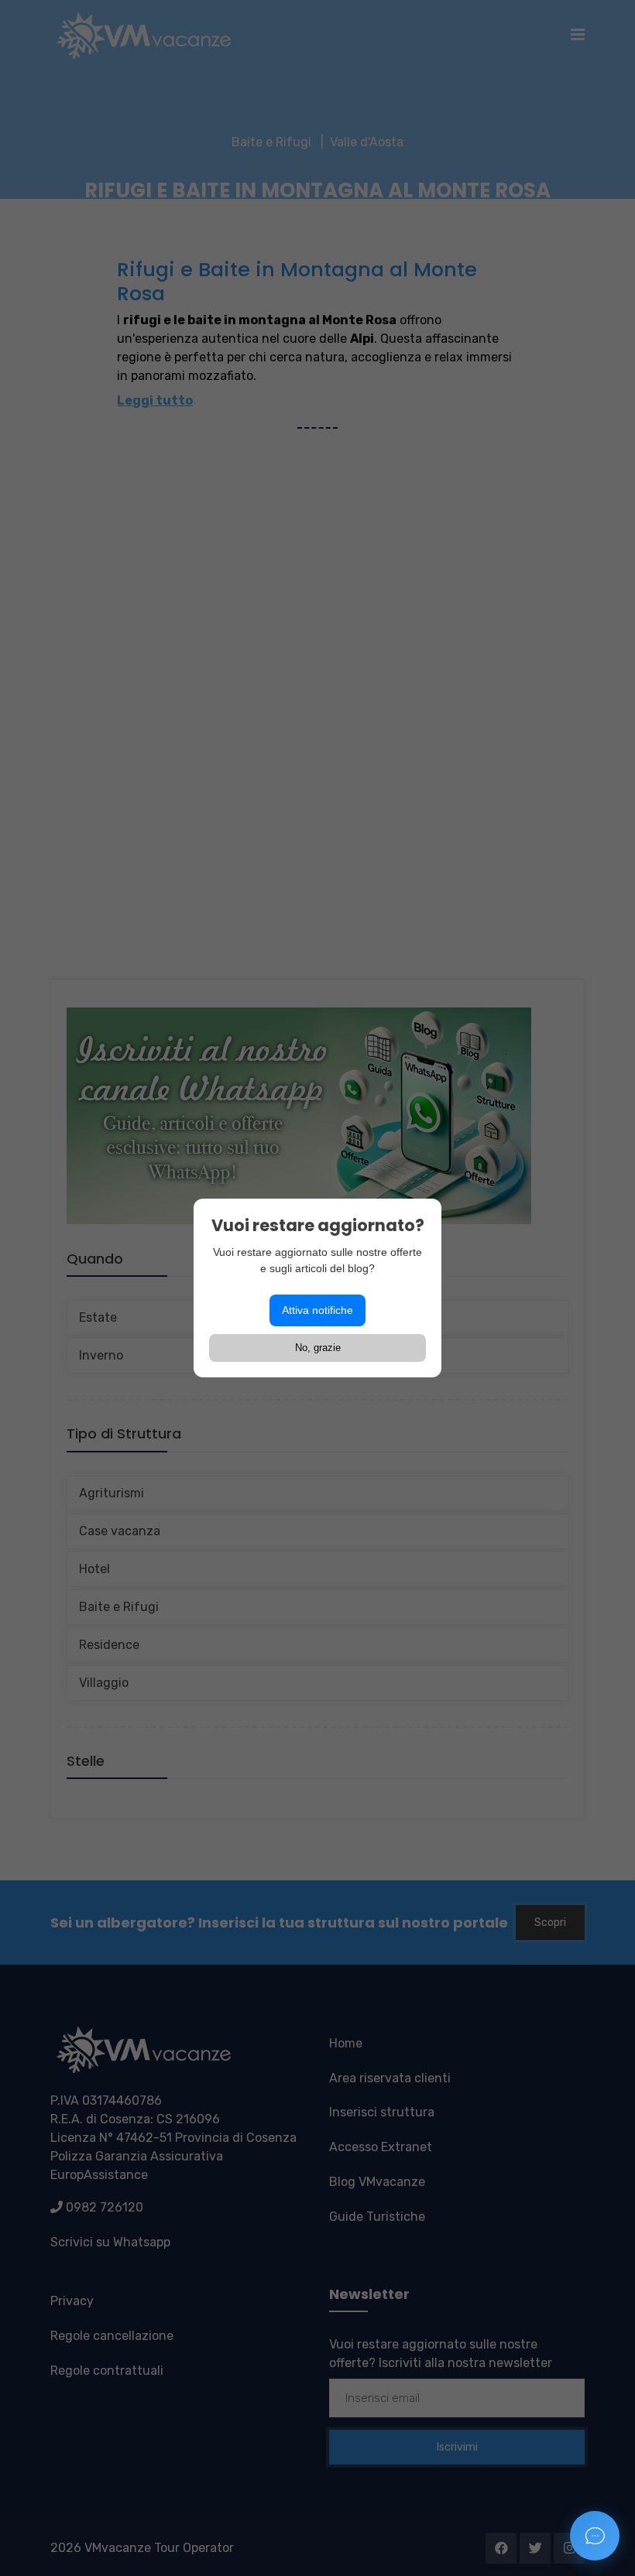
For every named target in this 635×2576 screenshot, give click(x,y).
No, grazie (318, 1348)
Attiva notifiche (317, 1310)
